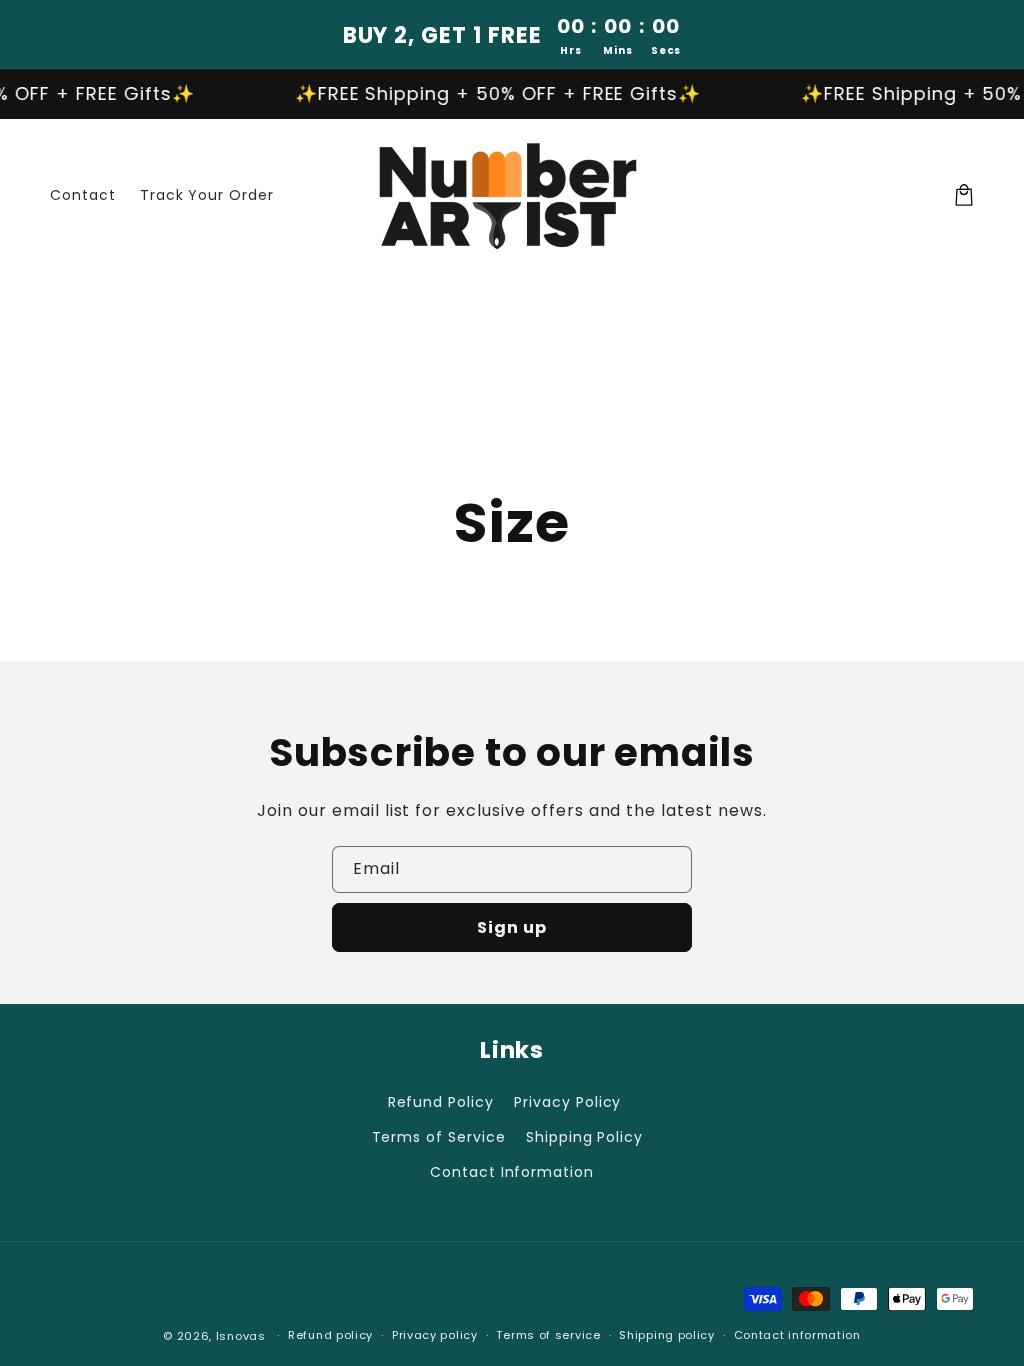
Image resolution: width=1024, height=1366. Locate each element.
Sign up (512, 927)
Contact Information (512, 1172)
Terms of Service (439, 1137)
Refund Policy (441, 1102)
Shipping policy (667, 1335)
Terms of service (548, 1335)
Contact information (797, 1335)
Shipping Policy (584, 1137)
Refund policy (330, 1335)
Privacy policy (435, 1335)
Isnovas (241, 1336)
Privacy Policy (567, 1102)
